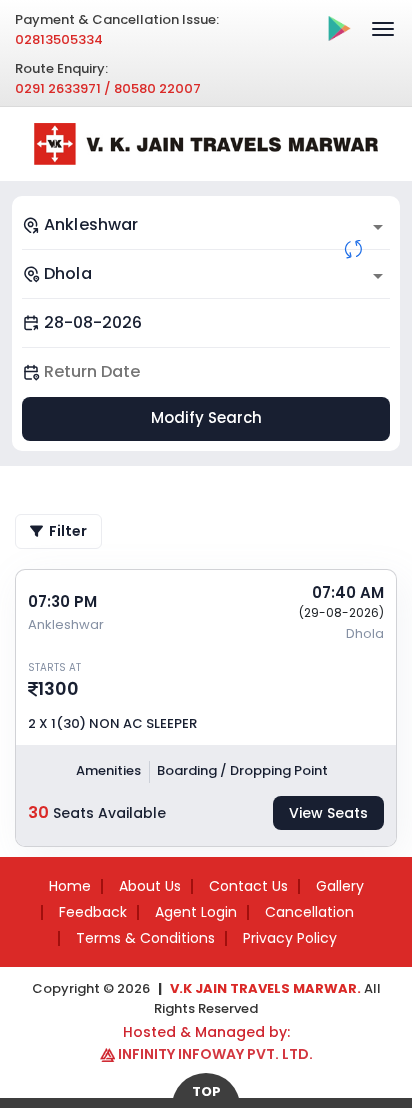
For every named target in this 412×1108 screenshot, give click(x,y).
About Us (150, 886)
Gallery (340, 886)
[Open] (378, 227)
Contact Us (248, 886)
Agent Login (196, 912)
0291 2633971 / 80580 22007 (108, 88)
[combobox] (206, 225)
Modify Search (206, 417)
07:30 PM (62, 601)
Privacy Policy (290, 938)
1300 (58, 688)
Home (70, 886)
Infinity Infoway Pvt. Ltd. (215, 1054)
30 (38, 812)
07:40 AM (348, 592)
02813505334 (59, 39)
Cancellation (309, 912)
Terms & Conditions (145, 938)
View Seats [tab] (328, 813)
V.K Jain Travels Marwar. (265, 988)
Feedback (93, 912)
